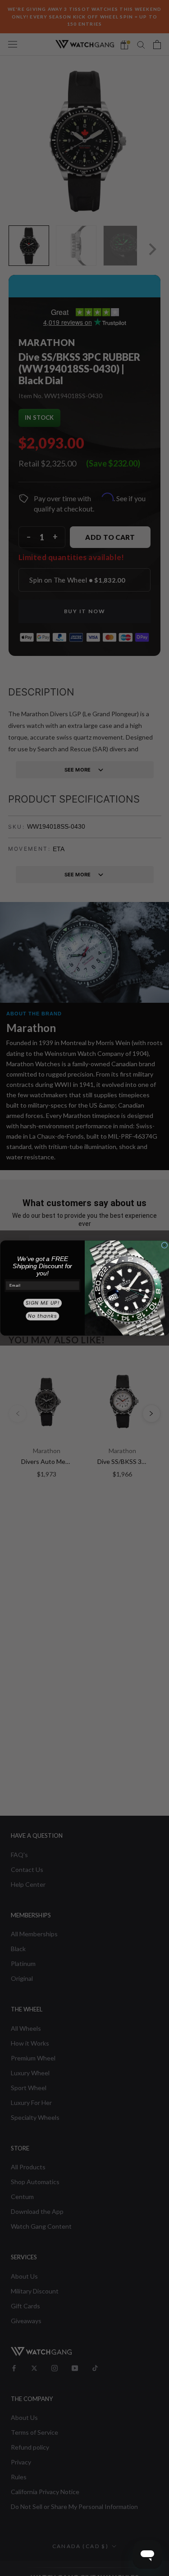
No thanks (42, 1316)
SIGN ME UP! (42, 1303)
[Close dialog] (164, 1245)
